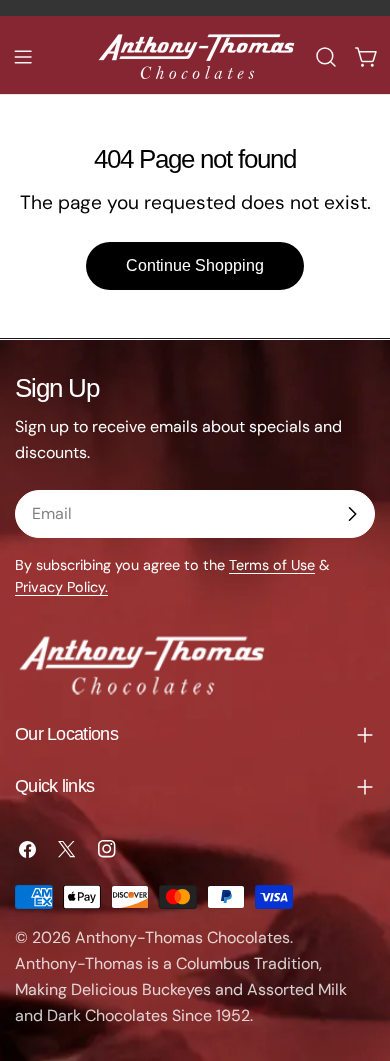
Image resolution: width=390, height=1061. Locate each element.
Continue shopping (195, 265)
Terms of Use (272, 565)
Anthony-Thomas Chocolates (182, 937)
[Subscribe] (352, 514)
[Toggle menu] (23, 57)
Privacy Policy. (61, 587)
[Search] (326, 57)
